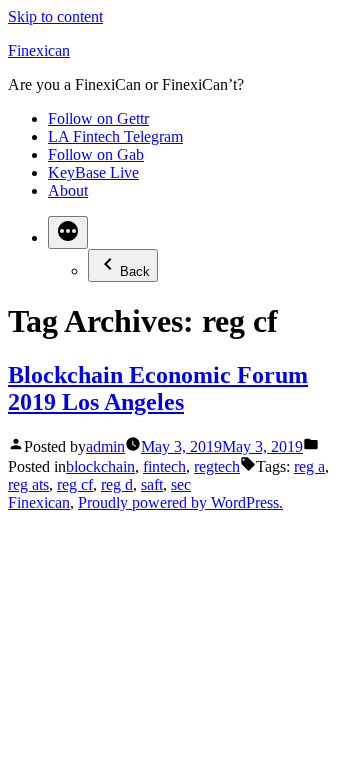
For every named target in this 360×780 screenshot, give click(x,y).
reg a (309, 466)
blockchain (100, 466)
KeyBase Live (93, 172)
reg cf (75, 484)
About (68, 190)
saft (152, 484)
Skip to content (55, 16)
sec (181, 484)
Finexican (39, 50)
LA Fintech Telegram (115, 136)
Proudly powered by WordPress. (180, 502)
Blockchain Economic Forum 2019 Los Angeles (158, 388)
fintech (164, 466)
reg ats (28, 484)
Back (135, 271)
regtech (217, 466)
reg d (117, 484)
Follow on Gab (96, 154)
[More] (68, 232)
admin (105, 446)
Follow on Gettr (98, 118)
